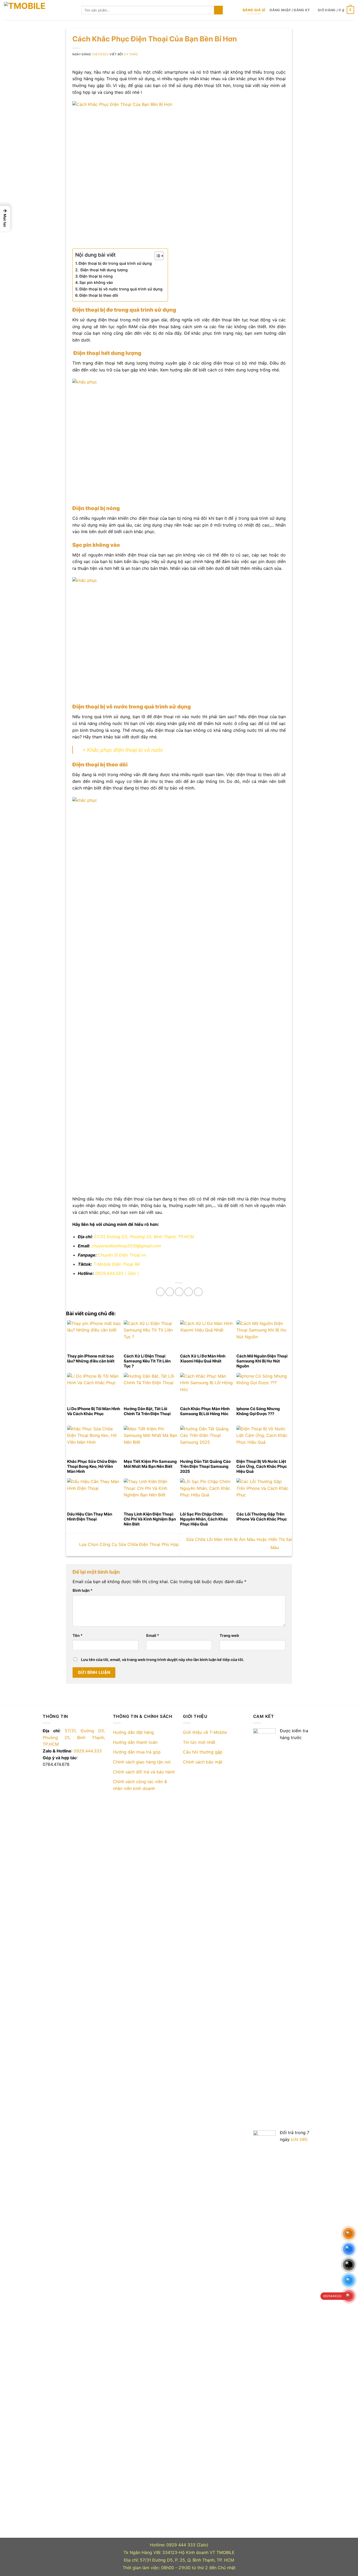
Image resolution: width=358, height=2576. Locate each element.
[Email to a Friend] (179, 1292)
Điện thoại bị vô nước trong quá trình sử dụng (121, 289)
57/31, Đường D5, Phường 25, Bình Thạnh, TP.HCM (144, 1237)
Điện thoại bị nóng (96, 276)
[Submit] (218, 10)
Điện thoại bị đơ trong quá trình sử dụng (115, 263)
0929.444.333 (109, 1273)
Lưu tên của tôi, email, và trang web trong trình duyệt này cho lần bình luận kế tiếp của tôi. (162, 1660)
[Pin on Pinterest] (189, 1292)
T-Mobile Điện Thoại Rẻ (116, 1264)
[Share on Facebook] (160, 1292)
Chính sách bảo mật (203, 1762)
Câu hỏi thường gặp (203, 1752)
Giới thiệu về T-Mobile (205, 1732)
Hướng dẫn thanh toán (135, 1742)
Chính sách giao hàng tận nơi (142, 1762)
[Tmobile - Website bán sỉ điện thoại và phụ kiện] (39, 10)
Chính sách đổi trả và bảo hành (144, 1772)
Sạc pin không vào (96, 282)
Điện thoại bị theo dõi (99, 295)
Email (153, 1635)
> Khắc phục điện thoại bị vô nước (123, 750)
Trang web (229, 1635)
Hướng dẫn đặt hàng (133, 1732)
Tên (78, 1635)
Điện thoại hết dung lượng (104, 270)
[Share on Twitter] (170, 1292)
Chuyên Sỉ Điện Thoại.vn (123, 1255)
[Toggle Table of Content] (157, 256)
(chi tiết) (299, 2139)
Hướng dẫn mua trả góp (137, 1752)
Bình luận (83, 1590)
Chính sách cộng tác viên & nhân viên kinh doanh (140, 1785)
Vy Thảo (131, 54)
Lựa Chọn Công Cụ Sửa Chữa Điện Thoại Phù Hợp (128, 1544)
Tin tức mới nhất (199, 1742)
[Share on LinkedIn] (198, 1292)
